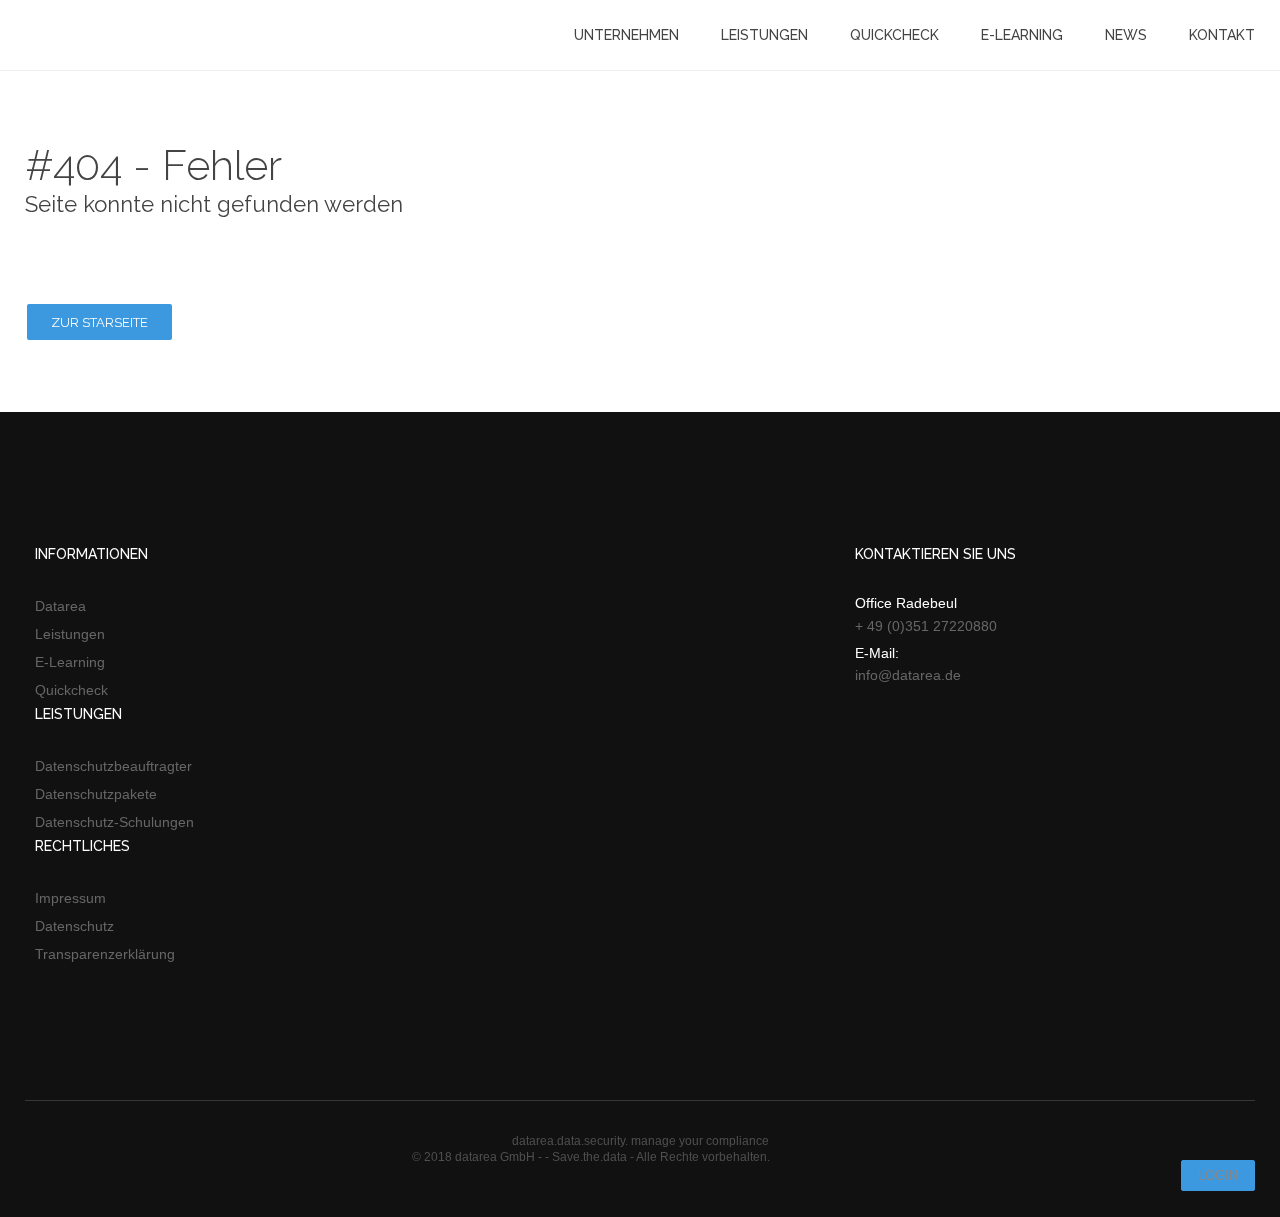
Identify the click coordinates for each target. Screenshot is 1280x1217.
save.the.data (95, 34)
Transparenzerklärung (105, 954)
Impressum (70, 898)
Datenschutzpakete (96, 794)
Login (1218, 1175)
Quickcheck (894, 35)
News (1126, 35)
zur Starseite (99, 322)
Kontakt (1222, 35)
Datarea (60, 606)
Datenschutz (74, 926)
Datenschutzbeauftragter (113, 766)
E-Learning (1022, 35)
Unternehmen (626, 35)
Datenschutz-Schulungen (114, 822)
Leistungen (764, 35)
